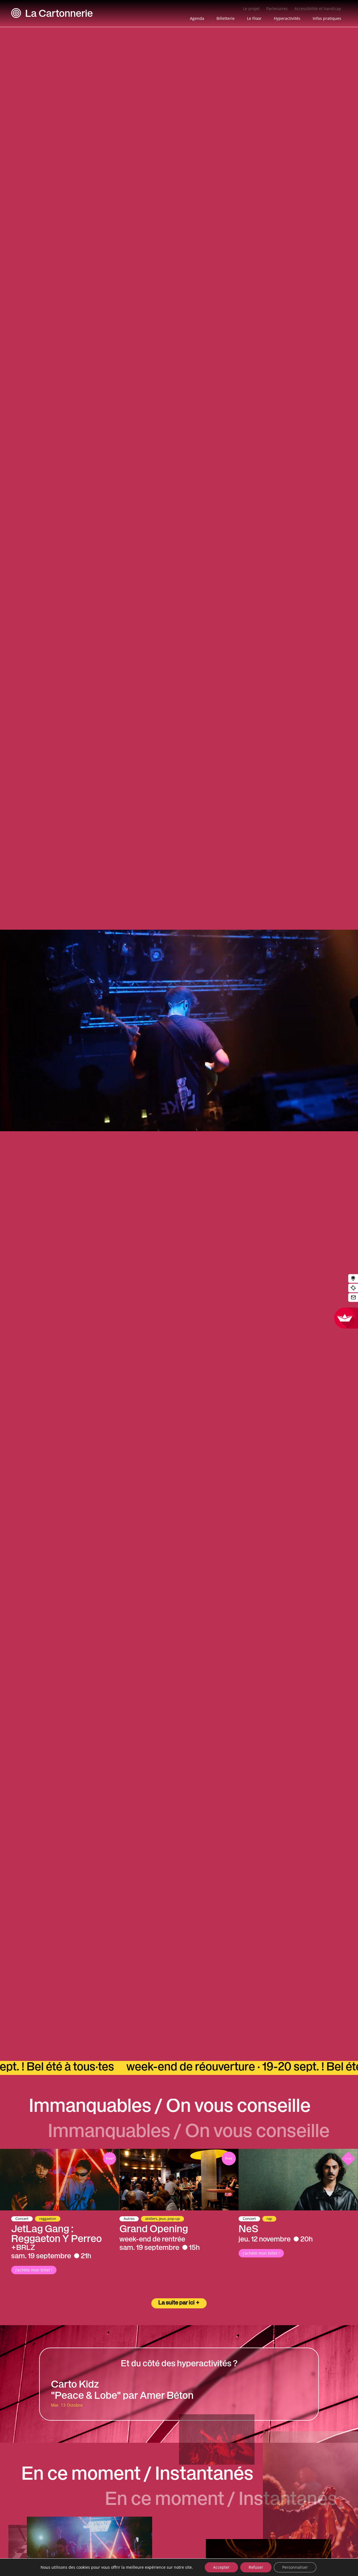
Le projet (251, 9)
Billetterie (226, 18)
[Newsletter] (353, 1298)
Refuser (256, 2567)
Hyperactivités (287, 18)
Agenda (197, 18)
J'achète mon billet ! (34, 2270)
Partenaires (277, 9)
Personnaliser (295, 2567)
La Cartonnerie (59, 15)
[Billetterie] (353, 1288)
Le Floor (254, 18)
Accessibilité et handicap (318, 9)
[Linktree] (353, 1279)
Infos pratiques (327, 18)
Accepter (221, 2567)
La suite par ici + (179, 2303)
